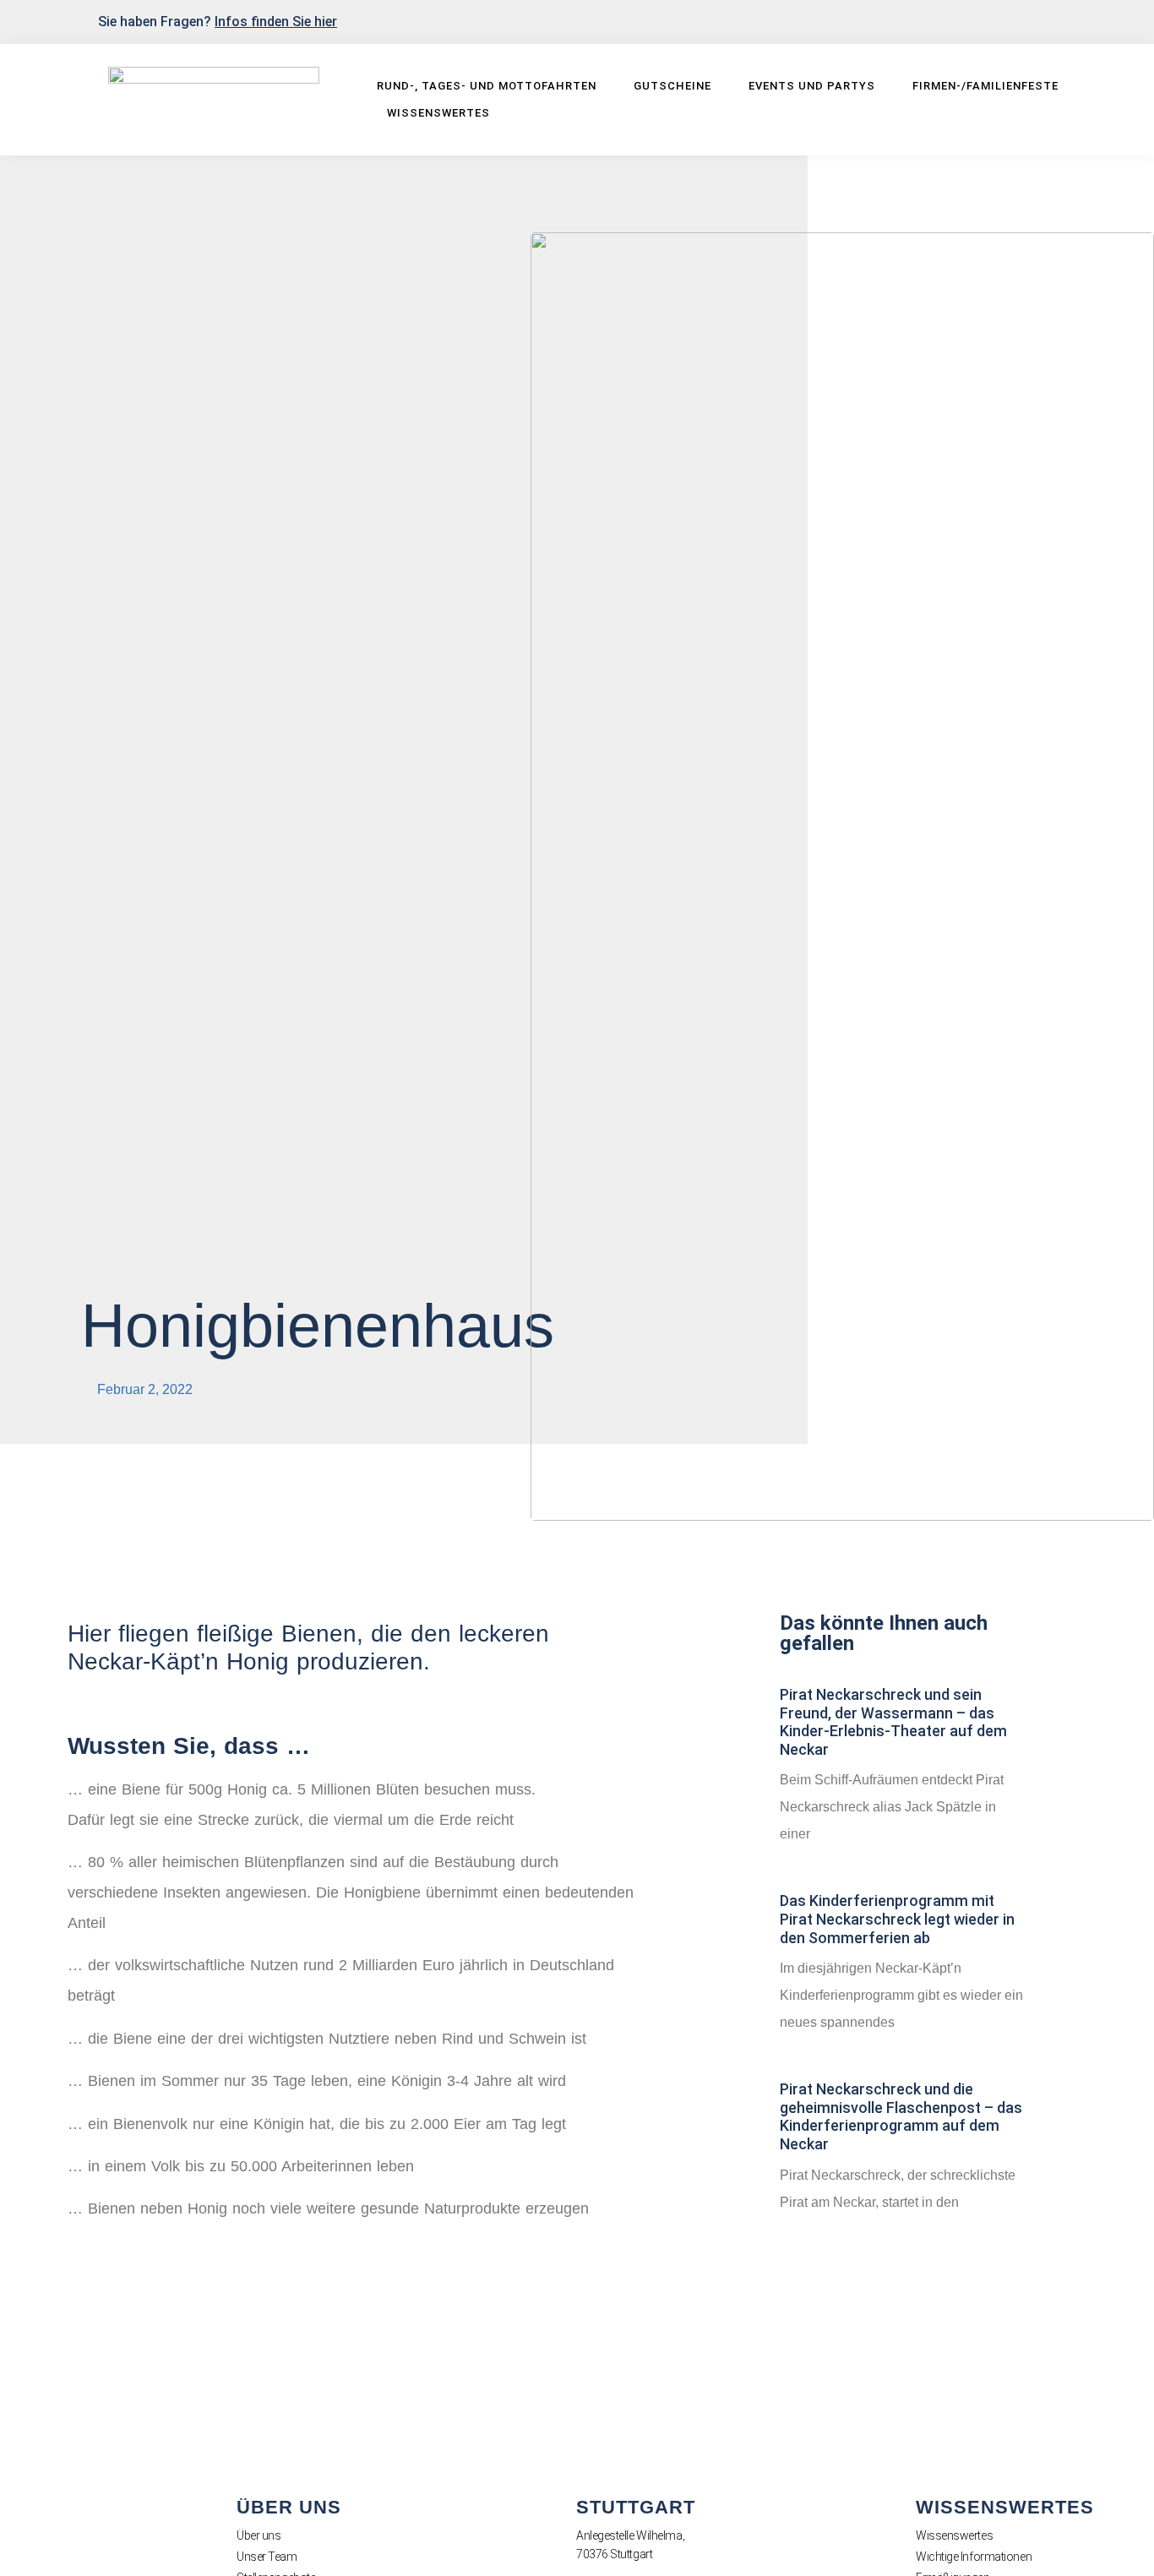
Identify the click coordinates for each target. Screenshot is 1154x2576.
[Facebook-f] (1038, 20)
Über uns (259, 2535)
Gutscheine (672, 86)
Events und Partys (812, 86)
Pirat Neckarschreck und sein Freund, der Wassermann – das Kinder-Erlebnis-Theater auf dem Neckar (893, 1722)
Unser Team (267, 2557)
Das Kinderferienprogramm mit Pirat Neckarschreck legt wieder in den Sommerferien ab (897, 1919)
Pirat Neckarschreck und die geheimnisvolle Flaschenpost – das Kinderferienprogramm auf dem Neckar (901, 2116)
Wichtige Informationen (974, 2557)
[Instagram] (1066, 20)
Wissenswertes (438, 113)
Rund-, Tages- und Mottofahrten (487, 86)
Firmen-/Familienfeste (985, 86)
